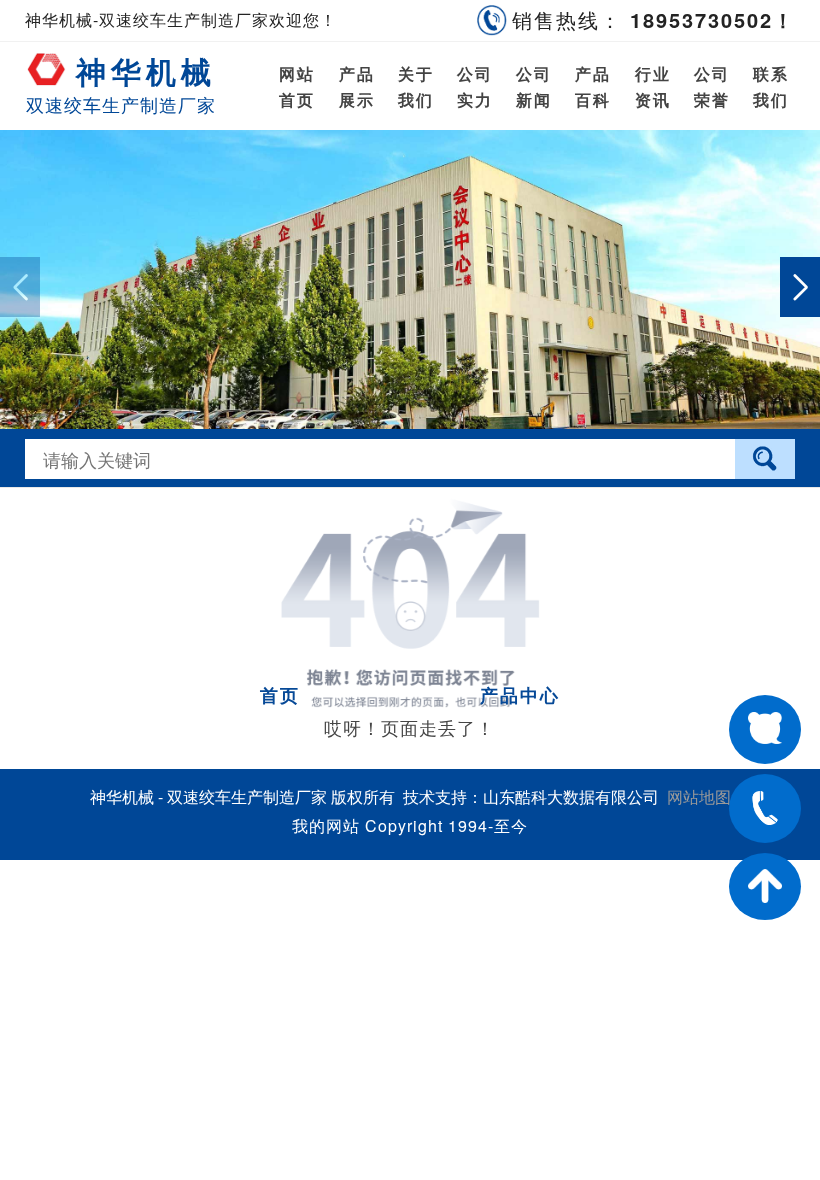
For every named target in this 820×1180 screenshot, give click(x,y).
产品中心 (520, 695)
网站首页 (297, 86)
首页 (280, 695)
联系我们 (771, 86)
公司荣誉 (712, 86)
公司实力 (475, 86)
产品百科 (593, 86)
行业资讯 (652, 86)
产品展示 (356, 86)
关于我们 (416, 86)
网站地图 (699, 796)
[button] (800, 287)
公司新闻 (534, 86)
